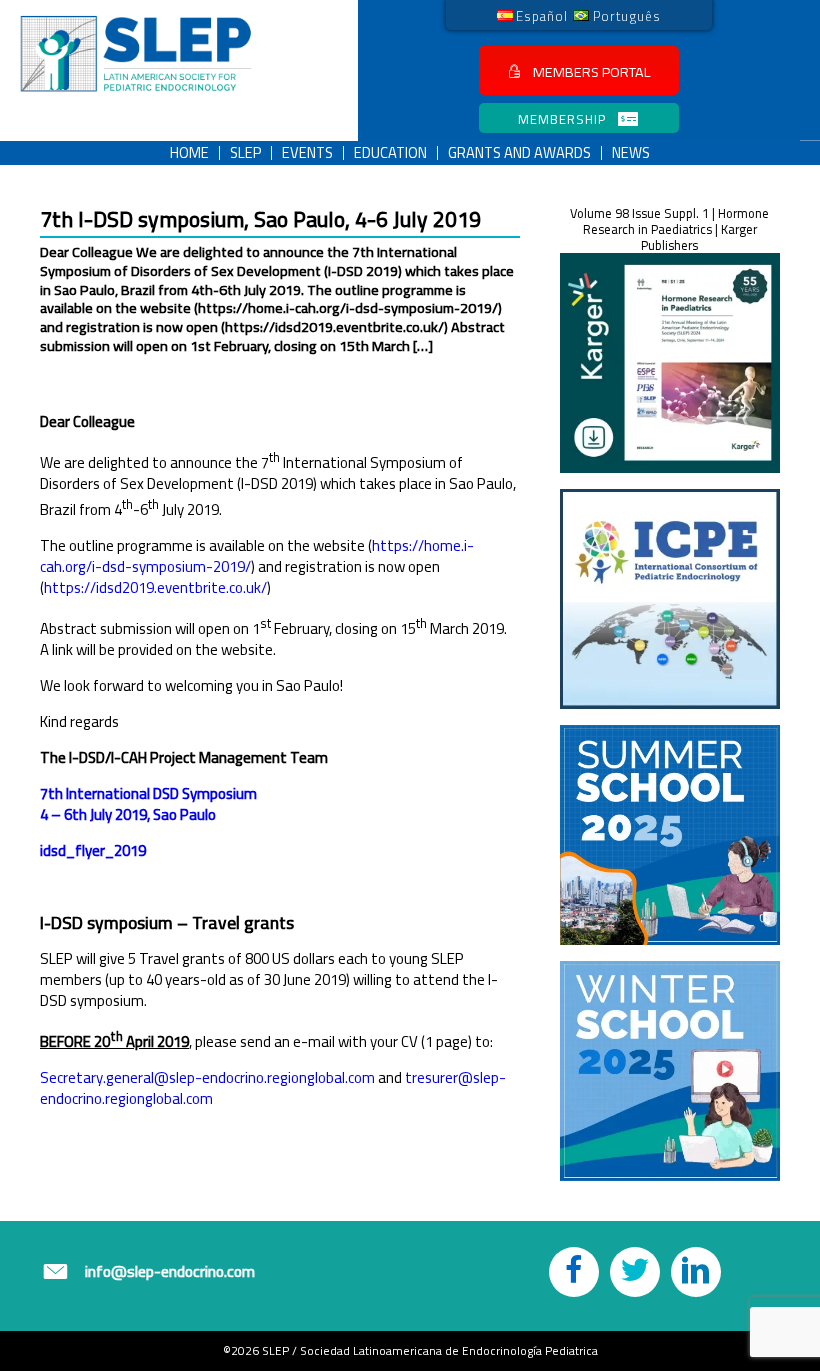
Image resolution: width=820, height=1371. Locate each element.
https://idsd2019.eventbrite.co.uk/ (155, 587)
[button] (579, 70)
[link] (533, 15)
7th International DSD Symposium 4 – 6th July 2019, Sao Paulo (148, 804)
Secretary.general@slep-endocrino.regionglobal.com (207, 1077)
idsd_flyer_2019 (93, 850)
